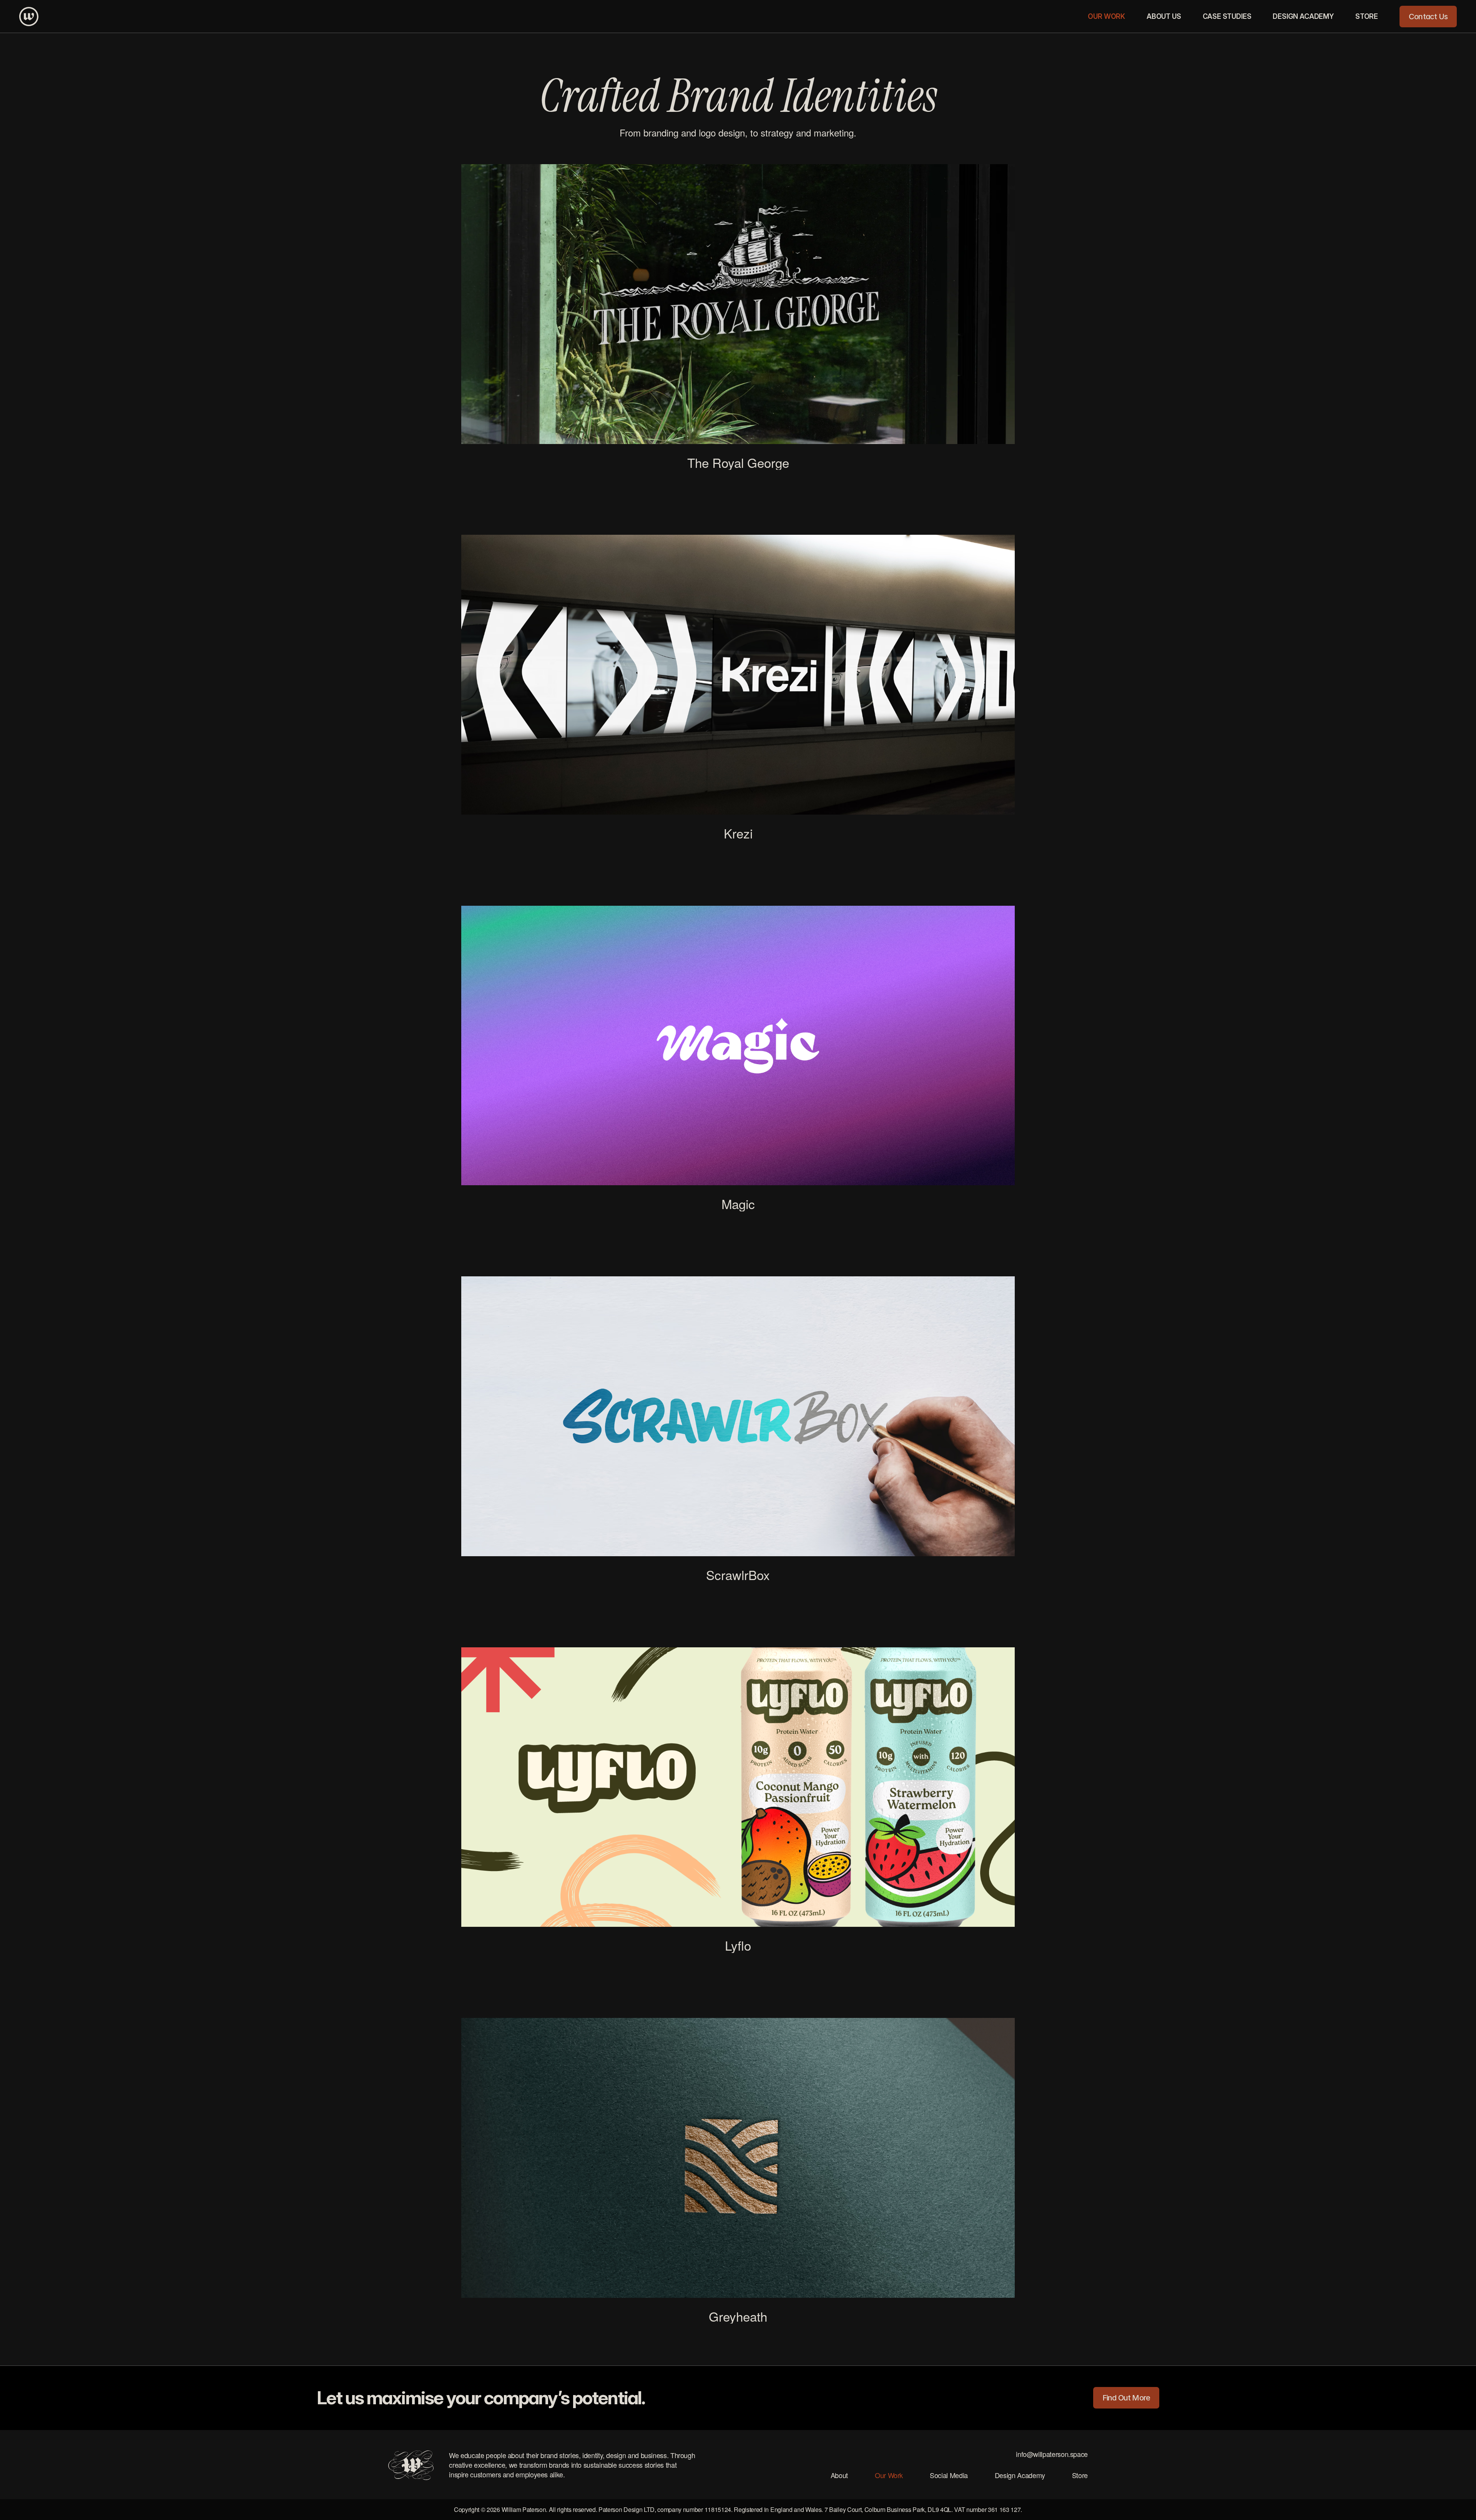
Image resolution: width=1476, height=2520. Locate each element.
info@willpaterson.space (1052, 2454)
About (839, 2475)
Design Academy (1020, 2475)
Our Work (889, 2475)
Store (1080, 2475)
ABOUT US (1164, 16)
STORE (1367, 16)
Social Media (949, 2475)
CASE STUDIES (1227, 16)
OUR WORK (1106, 16)
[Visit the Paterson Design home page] (29, 17)
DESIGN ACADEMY (1303, 16)
